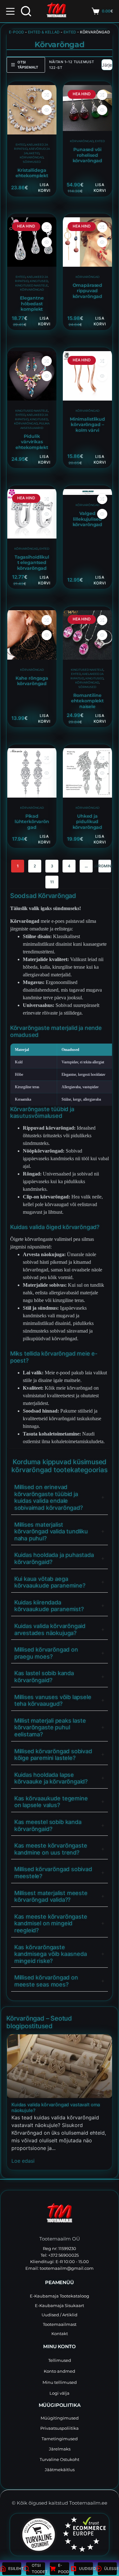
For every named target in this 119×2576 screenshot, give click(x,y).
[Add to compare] (47, 95)
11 (52, 882)
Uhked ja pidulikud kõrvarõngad (87, 822)
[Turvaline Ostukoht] (35, 2535)
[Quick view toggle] (47, 110)
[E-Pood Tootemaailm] (60, 2214)
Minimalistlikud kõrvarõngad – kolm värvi (87, 425)
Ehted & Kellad (44, 32)
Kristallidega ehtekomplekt (32, 173)
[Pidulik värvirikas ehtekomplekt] (32, 376)
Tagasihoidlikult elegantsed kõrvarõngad (32, 563)
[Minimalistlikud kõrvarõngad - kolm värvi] (87, 376)
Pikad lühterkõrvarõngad (32, 822)
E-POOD (17, 32)
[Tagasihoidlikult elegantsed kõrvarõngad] (32, 514)
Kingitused (39, 281)
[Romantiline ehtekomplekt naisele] (87, 635)
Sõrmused (32, 162)
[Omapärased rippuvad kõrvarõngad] (87, 242)
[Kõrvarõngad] (60, 2066)
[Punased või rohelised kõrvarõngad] (87, 108)
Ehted (70, 32)
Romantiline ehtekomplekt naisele (87, 701)
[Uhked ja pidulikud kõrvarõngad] (87, 773)
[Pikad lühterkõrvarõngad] (32, 773)
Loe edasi (23, 2160)
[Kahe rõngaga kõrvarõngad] (32, 635)
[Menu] (10, 11)
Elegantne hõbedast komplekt (32, 304)
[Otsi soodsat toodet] (26, 11)
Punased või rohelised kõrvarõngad (87, 155)
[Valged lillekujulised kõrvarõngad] (87, 492)
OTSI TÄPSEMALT (28, 65)
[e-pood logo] (56, 11)
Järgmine (105, 866)
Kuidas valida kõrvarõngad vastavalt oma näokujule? (56, 2108)
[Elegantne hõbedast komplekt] (32, 242)
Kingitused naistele (32, 285)
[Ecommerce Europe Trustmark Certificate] (84, 2534)
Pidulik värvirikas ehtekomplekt (32, 442)
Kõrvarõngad (32, 157)
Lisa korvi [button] (44, 188)
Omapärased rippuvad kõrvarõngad (87, 291)
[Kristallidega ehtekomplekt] (32, 110)
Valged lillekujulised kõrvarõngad (87, 519)
